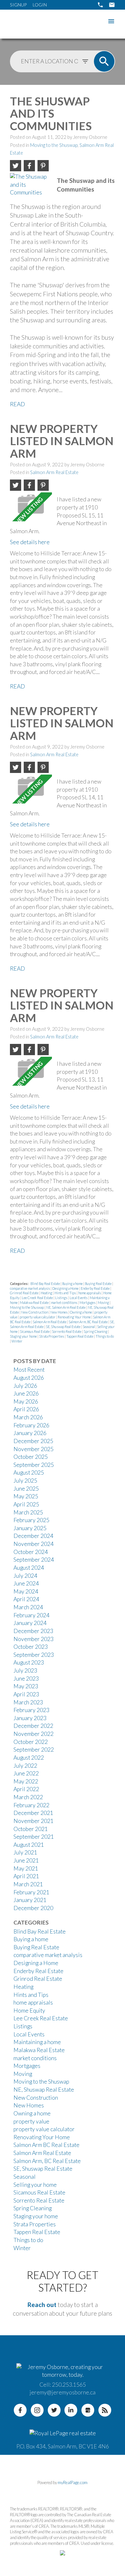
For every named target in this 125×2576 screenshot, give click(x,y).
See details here (30, 542)
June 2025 (26, 1489)
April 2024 (26, 1599)
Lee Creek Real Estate (38, 1298)
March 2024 (28, 1607)
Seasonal (89, 1327)
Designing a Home (66, 1288)
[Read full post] (31, 187)
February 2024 (31, 1615)
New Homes (59, 1312)
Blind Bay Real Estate (46, 1284)
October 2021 (31, 1829)
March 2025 (28, 1512)
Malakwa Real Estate (35, 1302)
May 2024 (26, 1591)
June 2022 (26, 1773)
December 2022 (33, 1726)
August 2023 (29, 1662)
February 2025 (31, 1520)
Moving (104, 1302)
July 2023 (25, 1670)
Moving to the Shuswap (54, 145)
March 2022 (28, 1797)
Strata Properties (52, 1336)
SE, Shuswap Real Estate (63, 1327)
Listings (62, 1298)
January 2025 (30, 1528)
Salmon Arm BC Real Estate (46, 2145)
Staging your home (24, 1336)
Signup (18, 5)
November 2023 (33, 1639)
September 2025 (34, 1465)
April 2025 (26, 1504)
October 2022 (31, 1742)
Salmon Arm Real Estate (54, 472)
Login (40, 5)
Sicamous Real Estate (35, 1331)
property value (31, 2121)
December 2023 (33, 1631)
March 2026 (28, 1417)
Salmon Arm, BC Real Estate (88, 1322)
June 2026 (26, 1393)
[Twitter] (54, 2410)
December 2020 (33, 1908)
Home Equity (29, 2011)
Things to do (105, 1336)
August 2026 (29, 1378)
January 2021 (30, 1900)
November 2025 (33, 1449)
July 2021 (25, 1852)
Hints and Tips (66, 1293)
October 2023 (31, 1647)
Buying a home (73, 1284)
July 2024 (25, 1576)
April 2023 (26, 1694)
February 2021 (31, 1892)
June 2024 (26, 1583)
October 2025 (31, 1457)
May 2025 (26, 1496)
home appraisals (90, 1293)
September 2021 (34, 1837)
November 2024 (33, 1544)
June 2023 (26, 1678)
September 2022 (34, 1750)
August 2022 (29, 1758)
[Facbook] (20, 2410)
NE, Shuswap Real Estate (44, 2090)
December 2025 (33, 1441)
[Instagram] (37, 2410)
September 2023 (34, 1655)
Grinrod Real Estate (25, 1293)
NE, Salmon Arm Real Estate (66, 1307)
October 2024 (31, 1552)
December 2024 (33, 1536)
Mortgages (88, 1302)
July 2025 (25, 1481)
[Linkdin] (71, 2410)
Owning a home (81, 1312)
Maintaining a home (37, 2042)
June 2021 (26, 1860)
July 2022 (25, 1766)
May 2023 (26, 1686)
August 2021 (29, 1845)
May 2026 (26, 1401)
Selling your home (35, 2185)
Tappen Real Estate (80, 1336)
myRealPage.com (73, 2482)
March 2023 (28, 1702)
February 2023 (31, 1710)
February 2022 (31, 1805)
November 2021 (33, 1821)
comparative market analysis (30, 1288)
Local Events (79, 1298)
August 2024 (29, 1568)
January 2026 (30, 1433)
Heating (47, 1293)
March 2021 (28, 1884)
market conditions (64, 1302)
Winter (17, 1341)
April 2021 (26, 1876)
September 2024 (34, 1560)
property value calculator (38, 1317)
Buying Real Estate (99, 1284)
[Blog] (105, 2410)
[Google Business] (88, 2410)
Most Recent (29, 1370)
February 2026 (31, 1425)
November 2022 (33, 1734)
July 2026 (25, 1386)
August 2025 (29, 1472)
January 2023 (30, 1718)
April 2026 (26, 1409)
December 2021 (33, 1813)
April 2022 (26, 1789)
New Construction (35, 1312)
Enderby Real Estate (96, 1288)
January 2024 (30, 1623)
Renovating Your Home (75, 1317)
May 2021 (26, 1868)
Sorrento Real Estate (67, 1331)
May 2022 (26, 1781)
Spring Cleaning (96, 1331)
